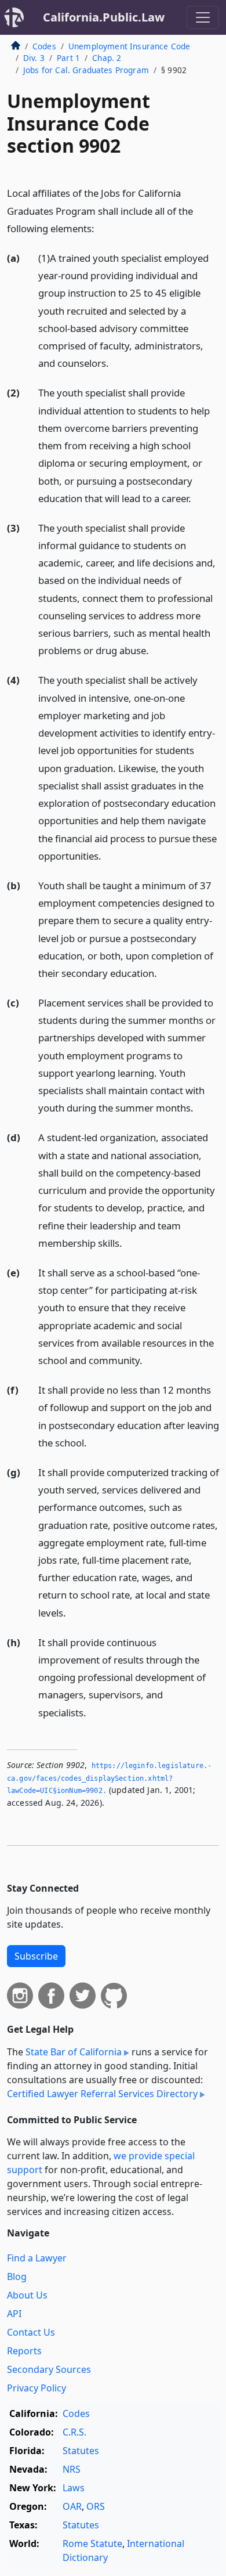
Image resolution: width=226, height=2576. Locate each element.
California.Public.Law (104, 17)
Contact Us (31, 2332)
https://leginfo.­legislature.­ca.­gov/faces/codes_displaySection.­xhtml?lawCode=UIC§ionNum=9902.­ (109, 1778)
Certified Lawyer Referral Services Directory (102, 2094)
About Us (27, 2295)
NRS (72, 2469)
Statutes (81, 2451)
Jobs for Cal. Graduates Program (86, 70)
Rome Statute (92, 2543)
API (14, 2314)
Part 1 (68, 58)
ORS (96, 2506)
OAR (72, 2506)
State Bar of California (74, 2052)
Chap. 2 (107, 58)
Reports (24, 2351)
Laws (74, 2488)
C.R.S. (74, 2432)
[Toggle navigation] (203, 17)
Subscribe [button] (36, 1956)
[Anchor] (101, 228)
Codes (44, 46)
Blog (17, 2276)
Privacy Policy (37, 2388)
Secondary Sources (49, 2369)
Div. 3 (34, 58)
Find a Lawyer (37, 2258)
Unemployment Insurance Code (129, 46)
